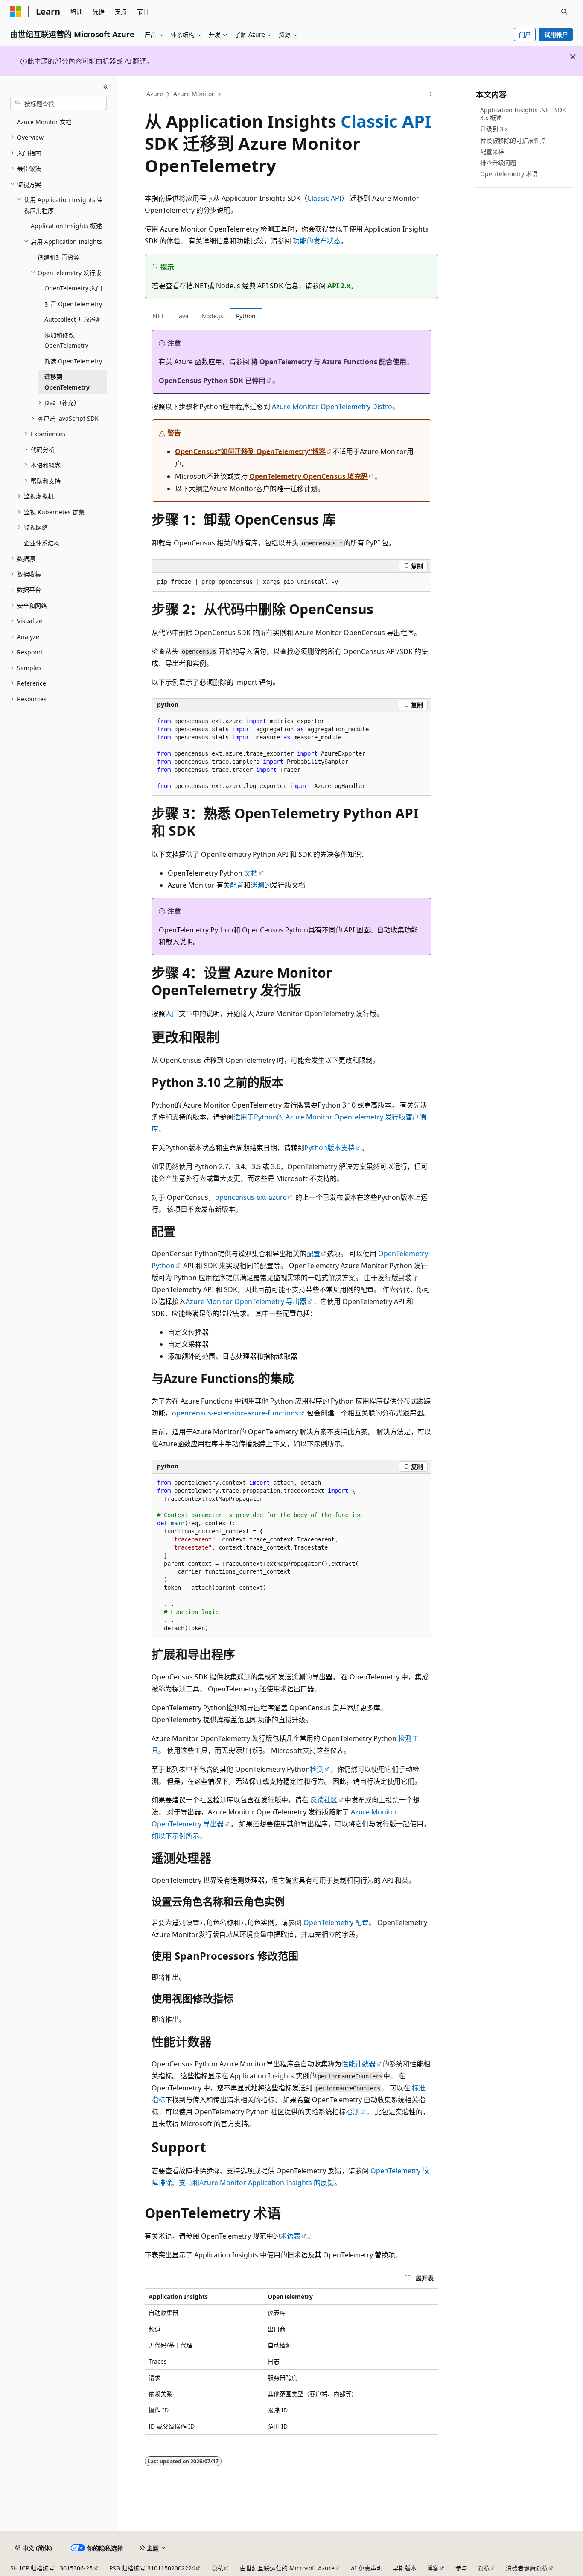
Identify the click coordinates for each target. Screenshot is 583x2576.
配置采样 (492, 151)
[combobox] (58, 103)
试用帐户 (556, 34)
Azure (155, 94)
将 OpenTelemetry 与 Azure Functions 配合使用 (329, 362)
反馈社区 (324, 1800)
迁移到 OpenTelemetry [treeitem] (67, 382)
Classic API (386, 121)
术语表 (290, 2236)
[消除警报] (573, 57)
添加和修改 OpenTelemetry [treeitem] (66, 340)
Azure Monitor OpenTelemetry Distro (332, 407)
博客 (433, 2568)
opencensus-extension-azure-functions (235, 1413)
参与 (461, 2568)
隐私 (217, 2568)
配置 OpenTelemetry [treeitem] (73, 304)
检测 (317, 1769)
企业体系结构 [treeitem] (42, 543)
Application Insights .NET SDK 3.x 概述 (523, 114)
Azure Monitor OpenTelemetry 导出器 (246, 1301)
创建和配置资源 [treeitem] (58, 257)
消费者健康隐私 (527, 2568)
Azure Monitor (194, 94)
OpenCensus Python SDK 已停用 (212, 381)
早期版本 (405, 2568)
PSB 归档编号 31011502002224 (152, 2568)
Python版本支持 (329, 1148)
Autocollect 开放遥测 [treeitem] (73, 319)
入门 (172, 1014)
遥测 (257, 885)
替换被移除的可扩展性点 (513, 140)
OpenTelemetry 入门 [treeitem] (73, 288)
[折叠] (106, 87)
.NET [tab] (158, 316)
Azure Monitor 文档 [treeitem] (44, 122)
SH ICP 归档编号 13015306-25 (51, 2568)
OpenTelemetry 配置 (336, 1922)
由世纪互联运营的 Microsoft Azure (287, 2568)
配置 (237, 885)
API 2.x (339, 286)
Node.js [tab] (212, 316)
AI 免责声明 (367, 2568)
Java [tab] (183, 316)
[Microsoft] (16, 12)
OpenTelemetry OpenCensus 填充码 (309, 476)
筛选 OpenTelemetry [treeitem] (73, 361)
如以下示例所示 (175, 1836)
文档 (251, 873)
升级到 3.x (494, 129)
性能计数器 (359, 2064)
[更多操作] (431, 94)
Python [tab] (246, 316)
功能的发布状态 (317, 241)
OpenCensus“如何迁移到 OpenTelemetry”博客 (250, 451)
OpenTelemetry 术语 (509, 174)
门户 (525, 34)
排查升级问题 (498, 163)
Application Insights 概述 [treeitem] (66, 226)
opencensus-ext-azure (251, 1197)
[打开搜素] (564, 12)
